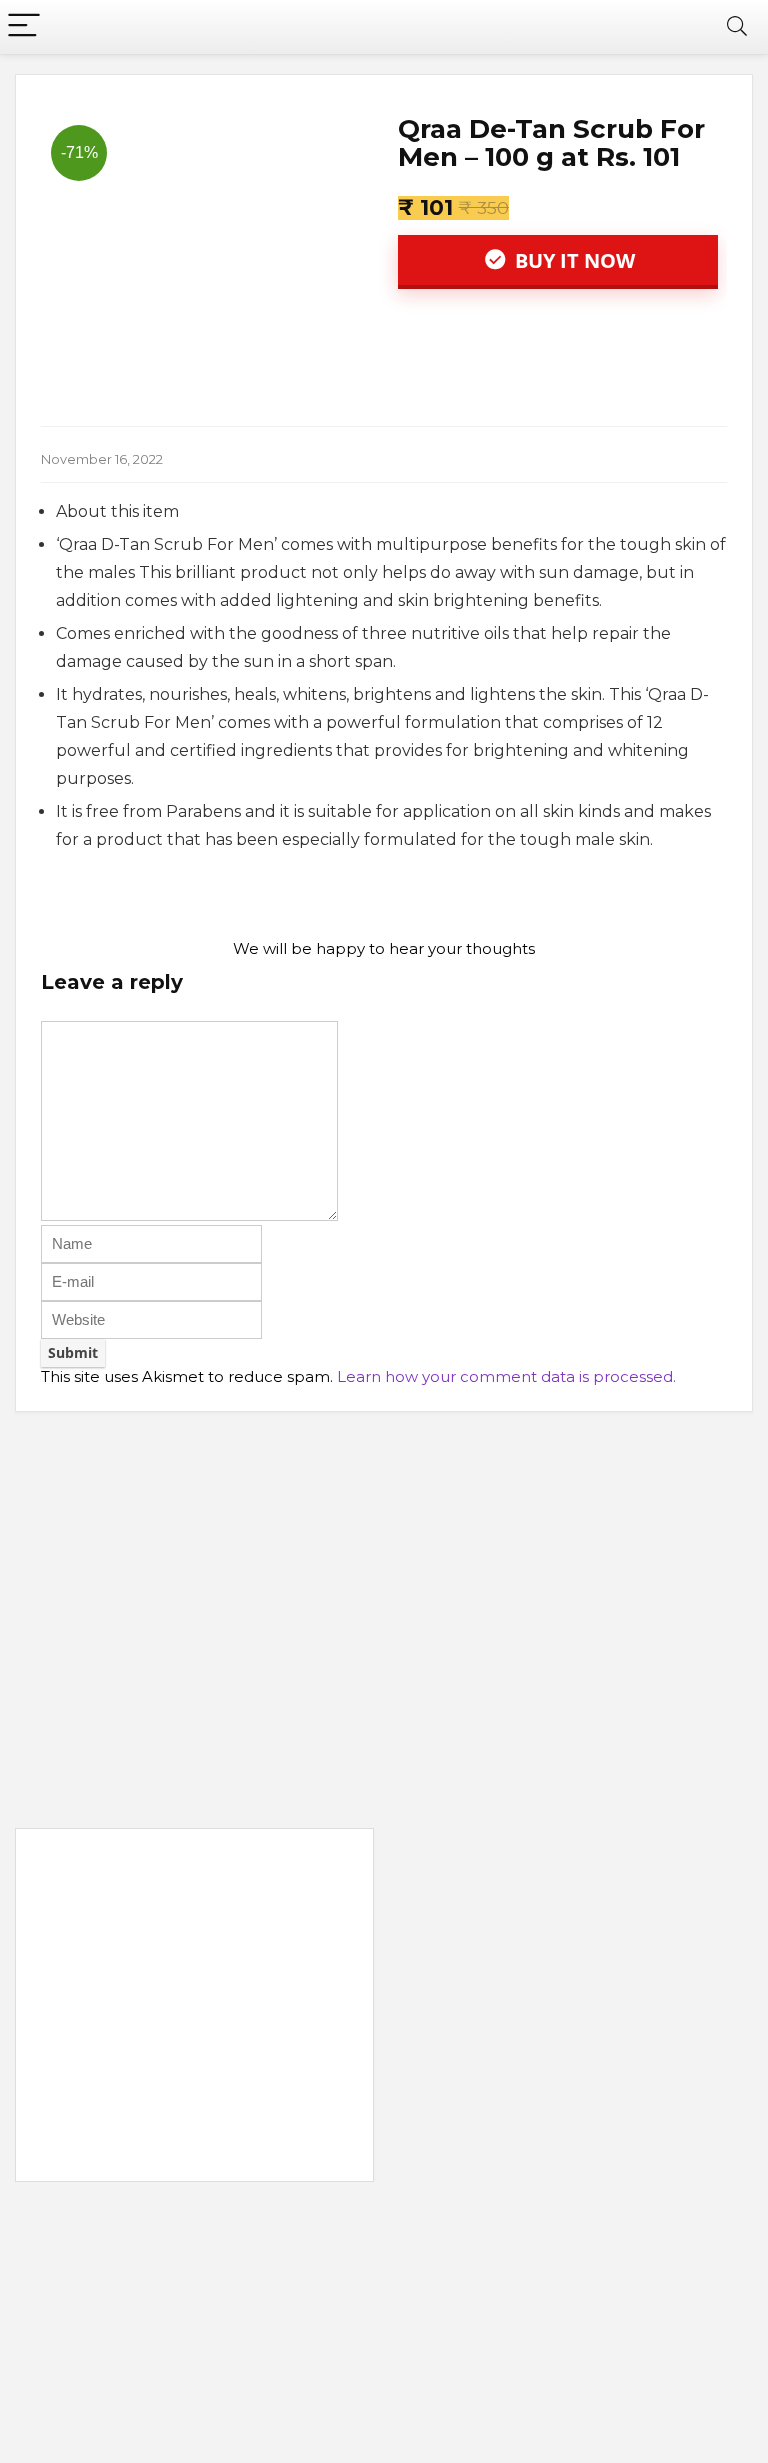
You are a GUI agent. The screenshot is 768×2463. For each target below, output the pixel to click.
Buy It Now (572, 260)
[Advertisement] (194, 2009)
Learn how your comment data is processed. (506, 1376)
